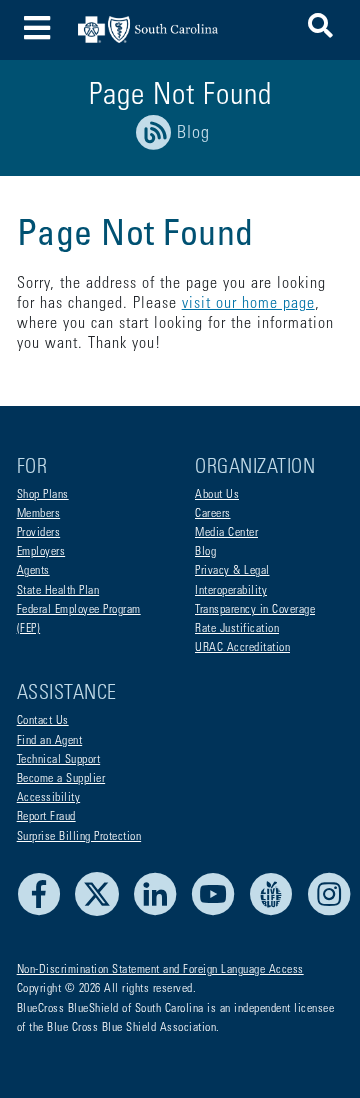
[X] (102, 913)
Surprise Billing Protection (79, 837)
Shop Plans (43, 495)
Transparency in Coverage (255, 610)
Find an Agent (50, 741)
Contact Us (43, 721)
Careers (213, 514)
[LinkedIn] (160, 913)
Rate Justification (237, 629)
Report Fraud (46, 817)
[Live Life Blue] (276, 913)
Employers (41, 552)
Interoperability (231, 591)
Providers (39, 533)
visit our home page (248, 304)
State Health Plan (58, 591)
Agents (33, 571)
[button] (320, 29)
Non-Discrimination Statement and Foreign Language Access (160, 970)
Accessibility (49, 798)
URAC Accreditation (242, 648)
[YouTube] (218, 913)
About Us (217, 495)
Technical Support (59, 760)
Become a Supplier (61, 779)
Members (39, 514)
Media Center (226, 533)
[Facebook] (44, 913)
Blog (205, 552)
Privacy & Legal (232, 571)
